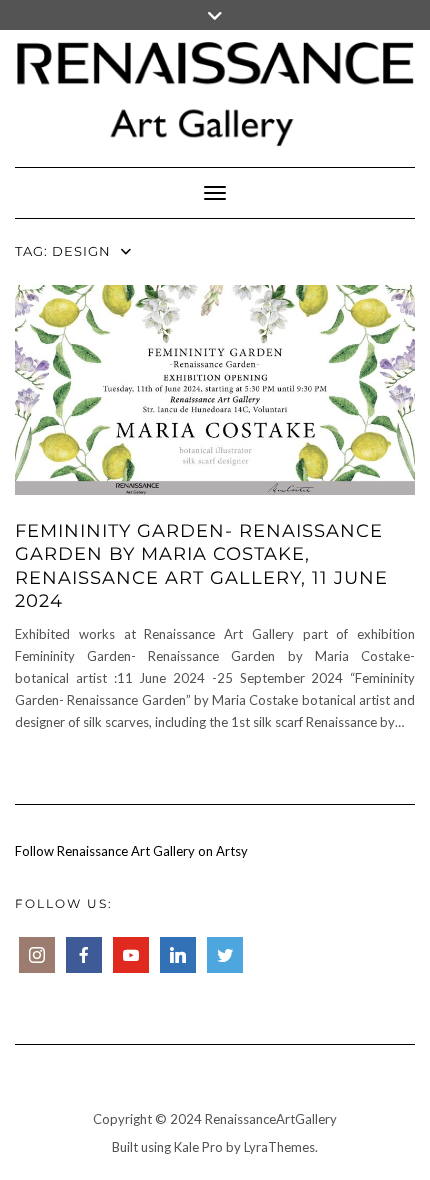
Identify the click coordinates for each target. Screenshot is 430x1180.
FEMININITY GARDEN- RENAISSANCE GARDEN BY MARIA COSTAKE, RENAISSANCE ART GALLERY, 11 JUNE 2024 (201, 566)
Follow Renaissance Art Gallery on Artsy (131, 851)
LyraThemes (279, 1147)
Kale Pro (198, 1147)
